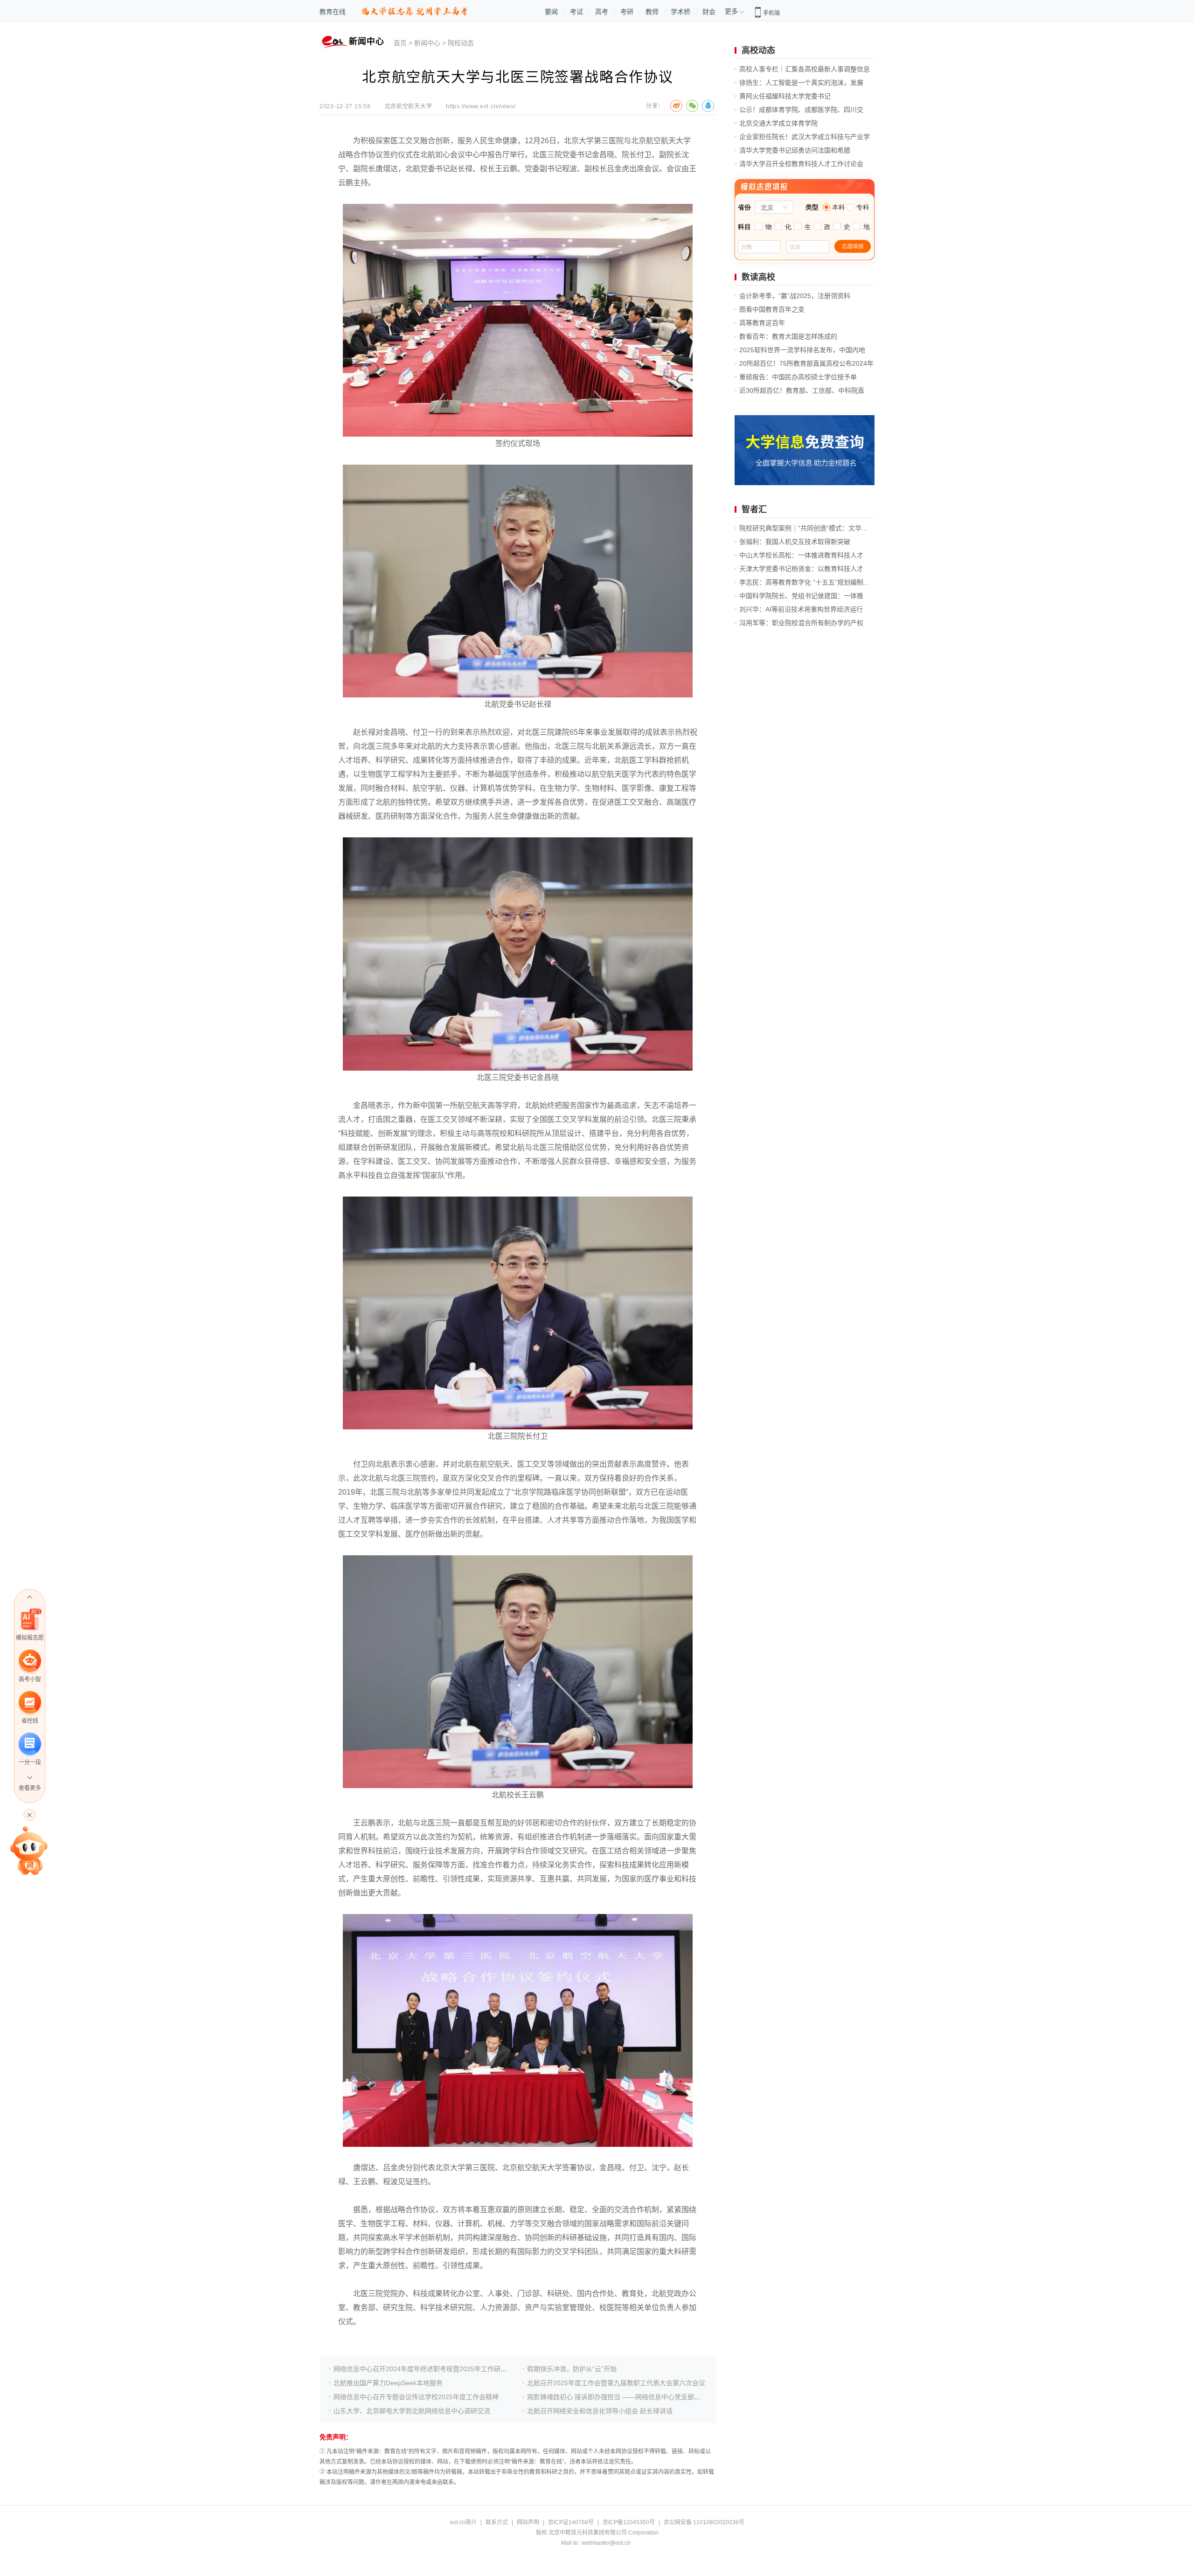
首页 (400, 43)
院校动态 (461, 43)
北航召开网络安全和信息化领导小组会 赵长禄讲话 (600, 2411)
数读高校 (758, 277)
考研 (627, 12)
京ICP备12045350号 (629, 2522)
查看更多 (30, 1788)
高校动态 (758, 50)
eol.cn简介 (463, 2522)
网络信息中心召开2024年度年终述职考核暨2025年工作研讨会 (423, 2369)
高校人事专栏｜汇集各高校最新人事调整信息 (805, 69)
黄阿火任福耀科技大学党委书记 (785, 96)
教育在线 (333, 12)
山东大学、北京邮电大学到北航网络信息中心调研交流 (412, 2411)
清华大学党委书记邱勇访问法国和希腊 (795, 150)
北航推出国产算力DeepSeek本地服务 (388, 2383)
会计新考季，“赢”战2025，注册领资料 (795, 296)
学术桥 (680, 12)
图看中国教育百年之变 (772, 309)
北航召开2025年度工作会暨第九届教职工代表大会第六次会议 (616, 2383)
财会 (709, 12)
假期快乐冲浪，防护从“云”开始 (572, 2369)
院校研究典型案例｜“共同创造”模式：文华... (803, 528)
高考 (602, 12)
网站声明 (528, 2522)
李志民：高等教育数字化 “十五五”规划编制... (804, 582)
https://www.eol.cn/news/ (481, 106)
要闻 (551, 12)
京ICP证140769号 (571, 2522)
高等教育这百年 (762, 323)
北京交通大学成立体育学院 (778, 123)
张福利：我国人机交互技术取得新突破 (795, 542)
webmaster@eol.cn (606, 2543)
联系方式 (497, 2522)
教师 (652, 12)
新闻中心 (427, 43)
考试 (576, 12)
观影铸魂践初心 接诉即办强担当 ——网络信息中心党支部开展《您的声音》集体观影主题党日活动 (669, 2397)
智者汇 (754, 509)
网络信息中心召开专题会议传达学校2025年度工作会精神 (416, 2397)
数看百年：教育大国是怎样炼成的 (788, 336)
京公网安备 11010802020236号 (704, 2522)
